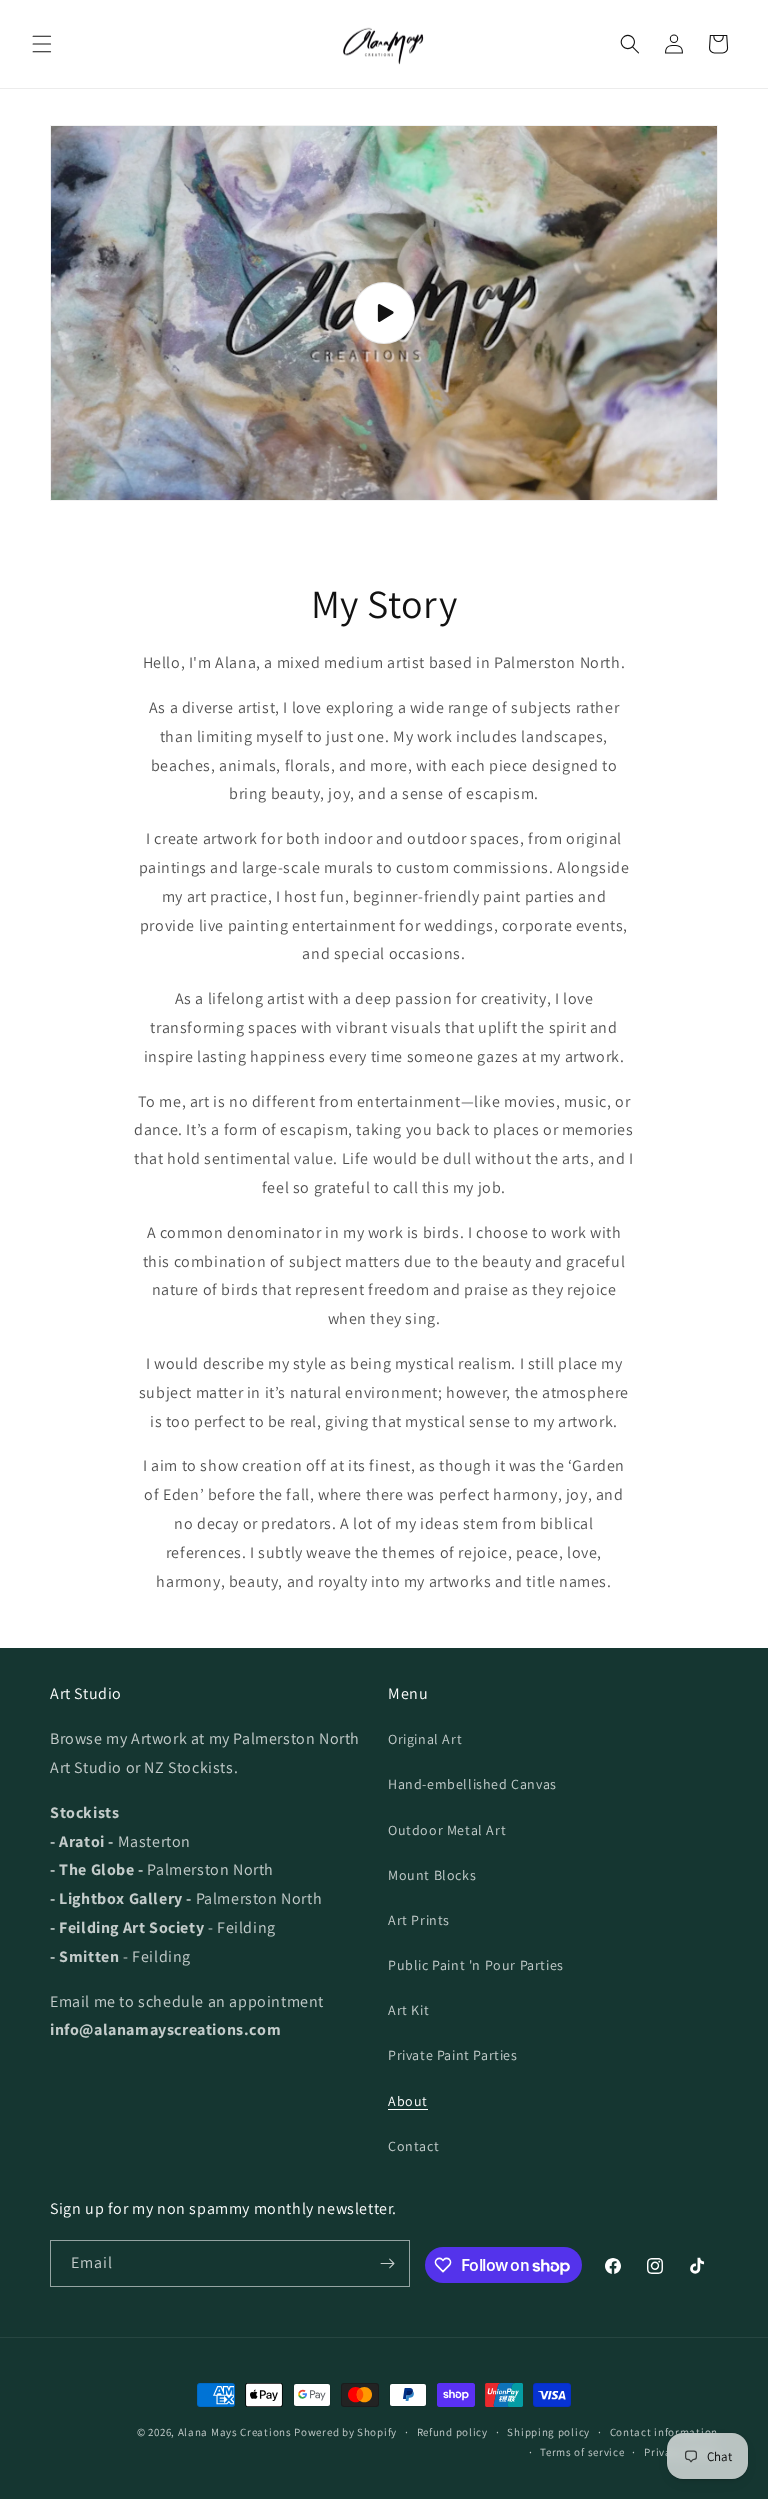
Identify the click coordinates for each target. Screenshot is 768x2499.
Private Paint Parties (453, 2055)
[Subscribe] (387, 2263)
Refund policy (452, 2432)
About (408, 2101)
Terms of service (582, 2452)
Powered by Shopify (345, 2432)
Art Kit (408, 2010)
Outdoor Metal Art (447, 1830)
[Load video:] (384, 313)
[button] (42, 44)
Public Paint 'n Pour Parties (476, 1965)
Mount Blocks (432, 1875)
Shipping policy (548, 2432)
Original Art (425, 1739)
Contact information (664, 2432)
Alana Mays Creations (235, 2432)
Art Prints (419, 1920)
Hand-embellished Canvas (472, 1784)
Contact (413, 2146)
